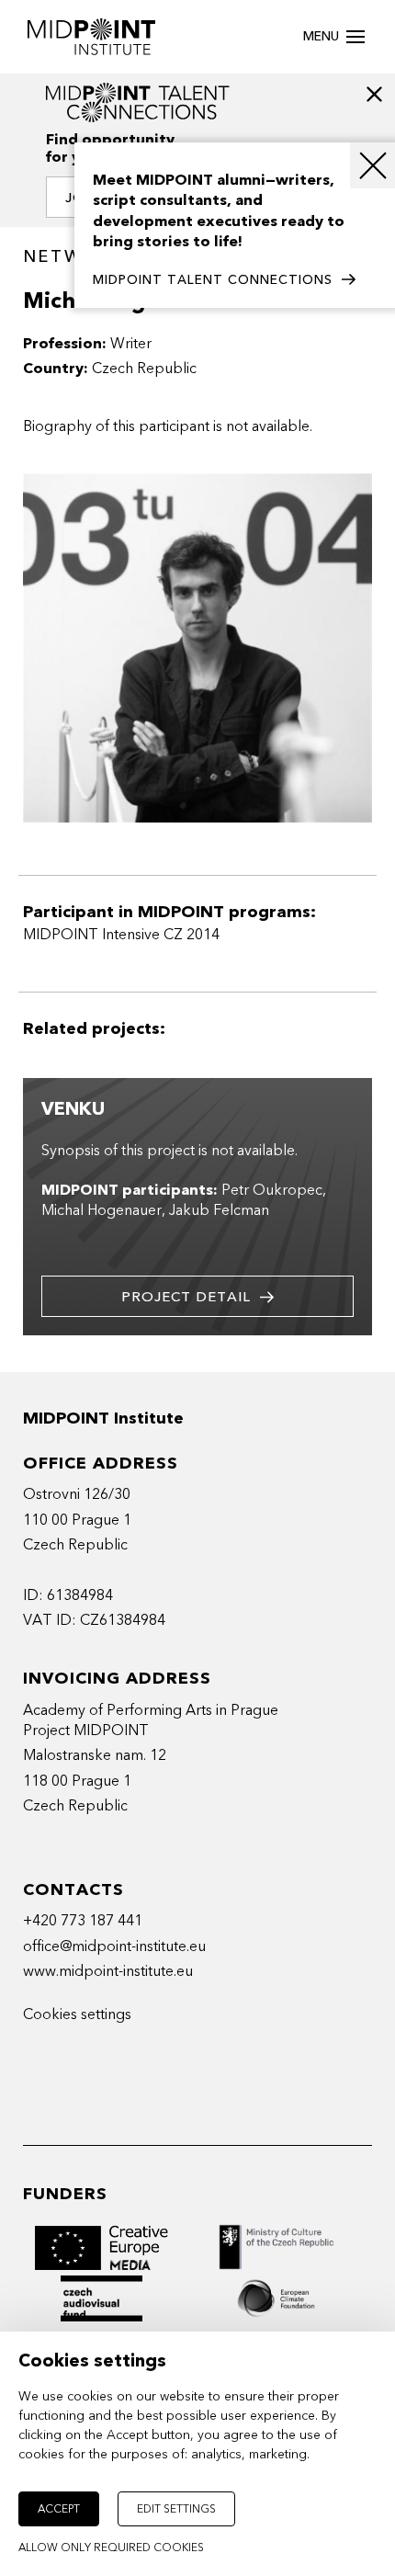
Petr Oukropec (272, 1190)
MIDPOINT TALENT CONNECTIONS (213, 280)
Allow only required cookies (111, 2548)
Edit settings (176, 2509)
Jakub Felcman (219, 1210)
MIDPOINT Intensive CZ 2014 (121, 935)
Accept (59, 2509)
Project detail (186, 1297)
